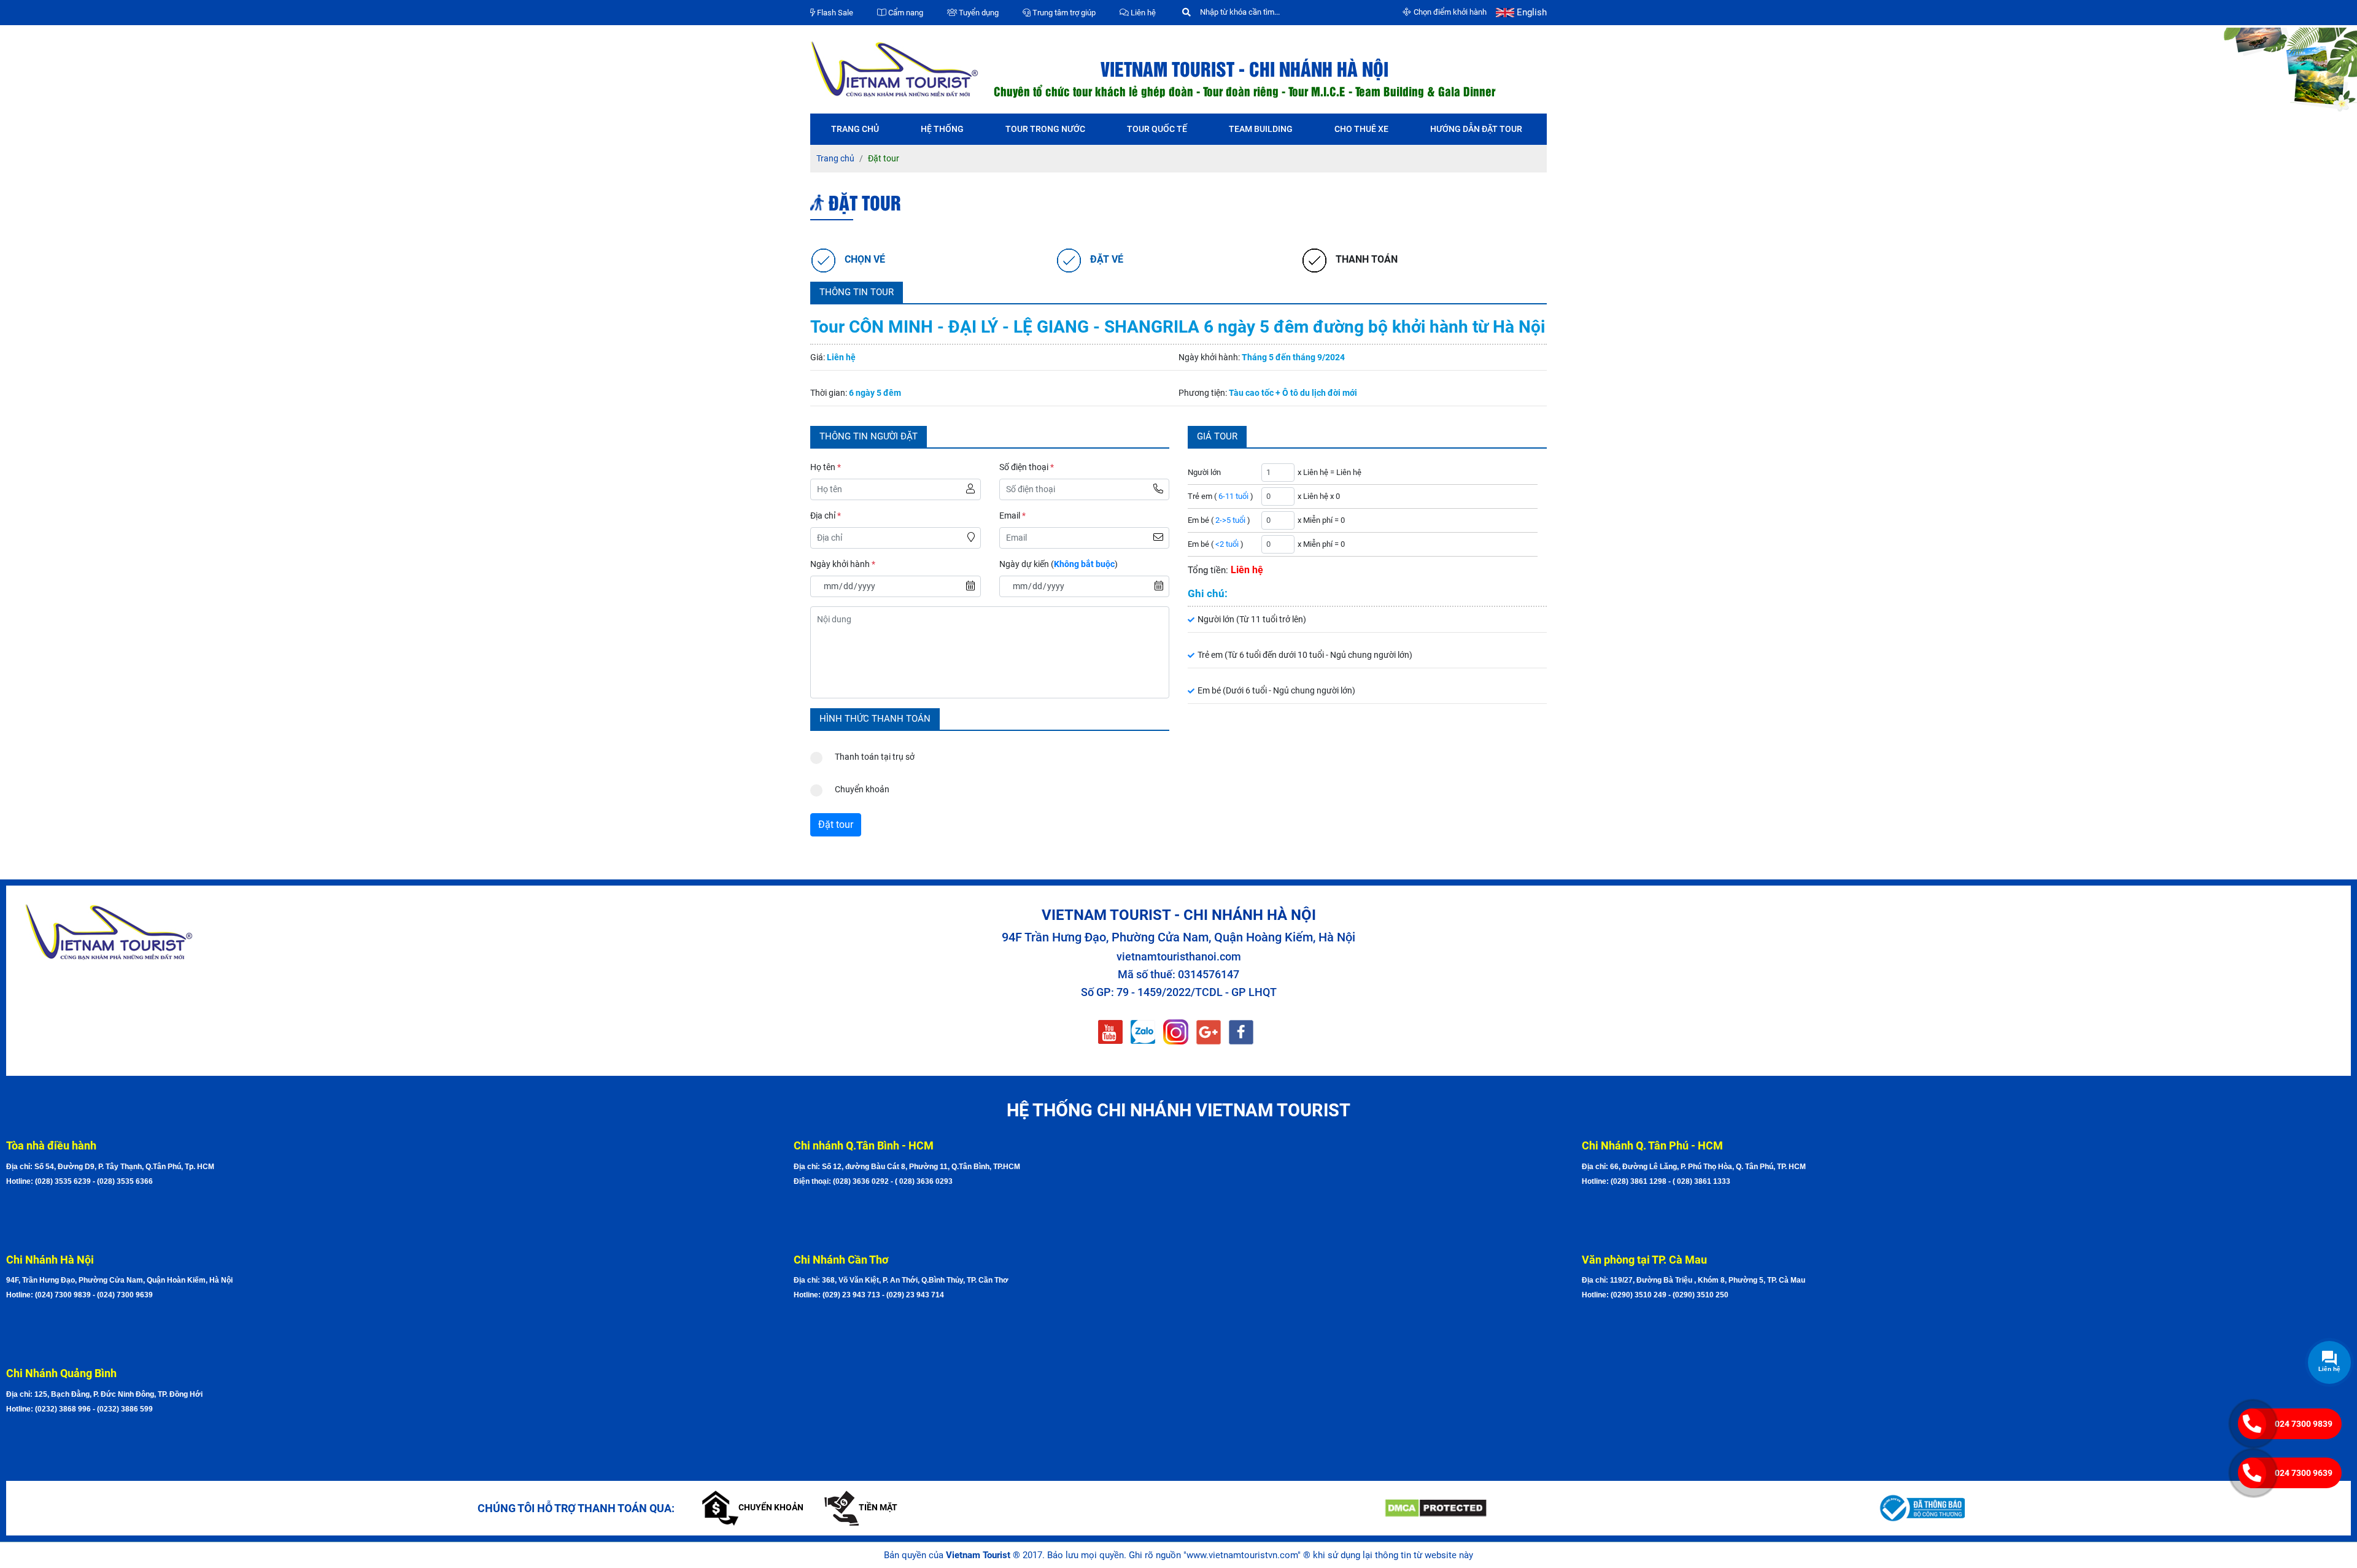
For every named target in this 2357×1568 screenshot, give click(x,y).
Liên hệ (1142, 13)
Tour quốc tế (1157, 129)
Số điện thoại (1027, 467)
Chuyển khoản (862, 789)
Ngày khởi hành (843, 564)
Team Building (1261, 129)
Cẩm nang (905, 13)
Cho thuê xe (1361, 129)
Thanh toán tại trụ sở (875, 757)
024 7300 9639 (2304, 1473)
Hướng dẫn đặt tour (1476, 129)
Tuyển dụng (978, 13)
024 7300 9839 (2304, 1424)
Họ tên (826, 467)
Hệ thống (942, 129)
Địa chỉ (826, 516)
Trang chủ (855, 129)
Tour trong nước (1045, 129)
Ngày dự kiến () (1059, 564)
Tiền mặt (878, 1507)
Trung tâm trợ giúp (1063, 13)
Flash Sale (834, 13)
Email (1012, 516)
